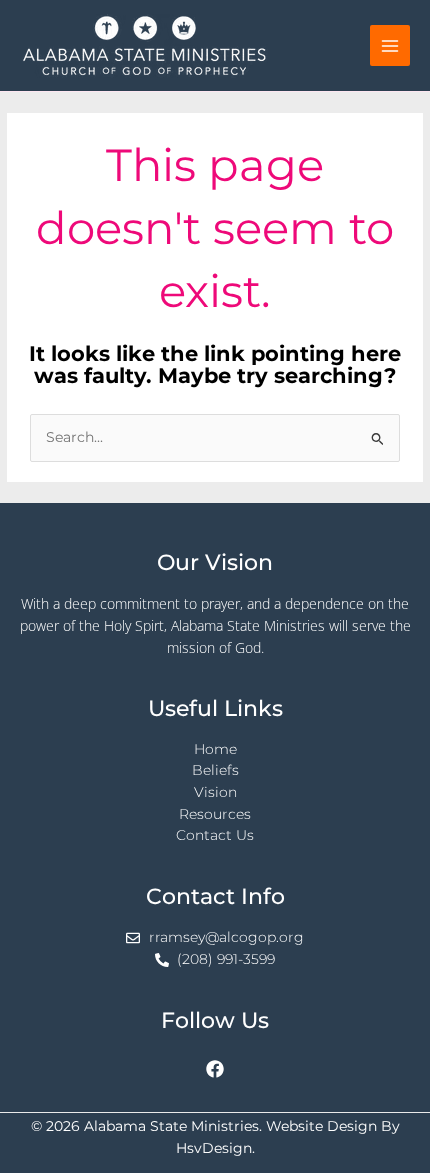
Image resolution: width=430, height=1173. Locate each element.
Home (215, 749)
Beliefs (215, 770)
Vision (215, 792)
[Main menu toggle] (390, 45)
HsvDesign (214, 1148)
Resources (215, 814)
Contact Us (215, 835)
